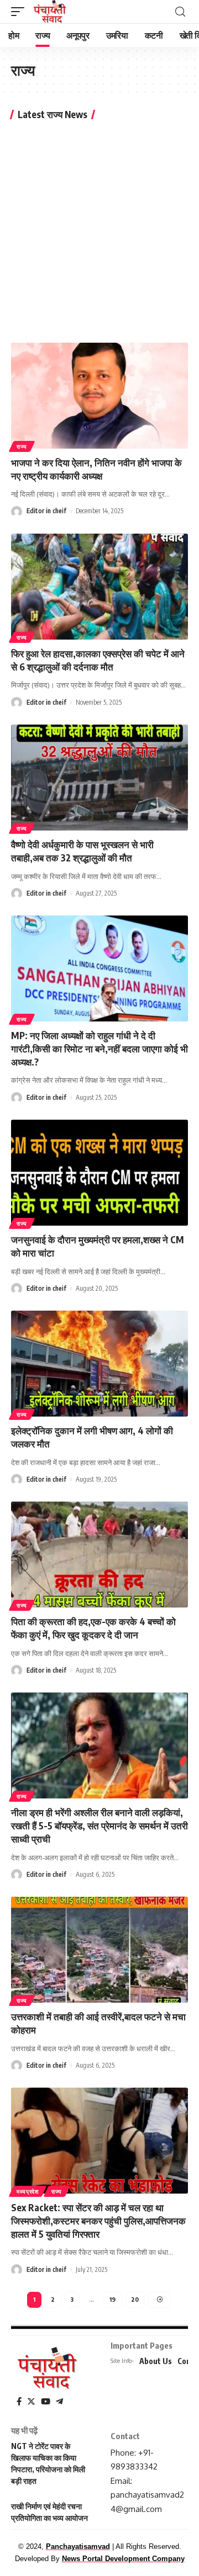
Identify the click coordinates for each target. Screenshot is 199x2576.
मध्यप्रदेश (28, 2191)
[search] (180, 12)
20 (135, 2299)
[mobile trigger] (20, 12)
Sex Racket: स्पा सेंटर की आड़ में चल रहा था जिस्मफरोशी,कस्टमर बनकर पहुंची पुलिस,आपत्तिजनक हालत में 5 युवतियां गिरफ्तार (98, 2221)
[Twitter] (31, 2402)
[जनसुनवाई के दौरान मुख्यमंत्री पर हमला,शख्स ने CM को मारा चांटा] (99, 1173)
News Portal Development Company (123, 2559)
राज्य (22, 446)
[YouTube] (46, 2402)
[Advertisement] (99, 230)
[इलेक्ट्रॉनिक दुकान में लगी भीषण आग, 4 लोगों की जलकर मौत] (99, 1364)
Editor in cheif (46, 511)
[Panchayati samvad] (51, 12)
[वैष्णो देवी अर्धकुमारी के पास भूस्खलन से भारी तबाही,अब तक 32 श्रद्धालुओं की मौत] (99, 778)
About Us (156, 2361)
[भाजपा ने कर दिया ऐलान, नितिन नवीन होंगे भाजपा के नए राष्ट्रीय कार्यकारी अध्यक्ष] (99, 396)
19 (112, 2299)
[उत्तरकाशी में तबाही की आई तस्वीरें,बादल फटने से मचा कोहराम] (99, 1950)
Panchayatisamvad (78, 2546)
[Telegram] (59, 2402)
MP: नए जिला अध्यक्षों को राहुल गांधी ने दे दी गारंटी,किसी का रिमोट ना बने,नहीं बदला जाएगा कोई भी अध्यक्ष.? (99, 1049)
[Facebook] (19, 2402)
